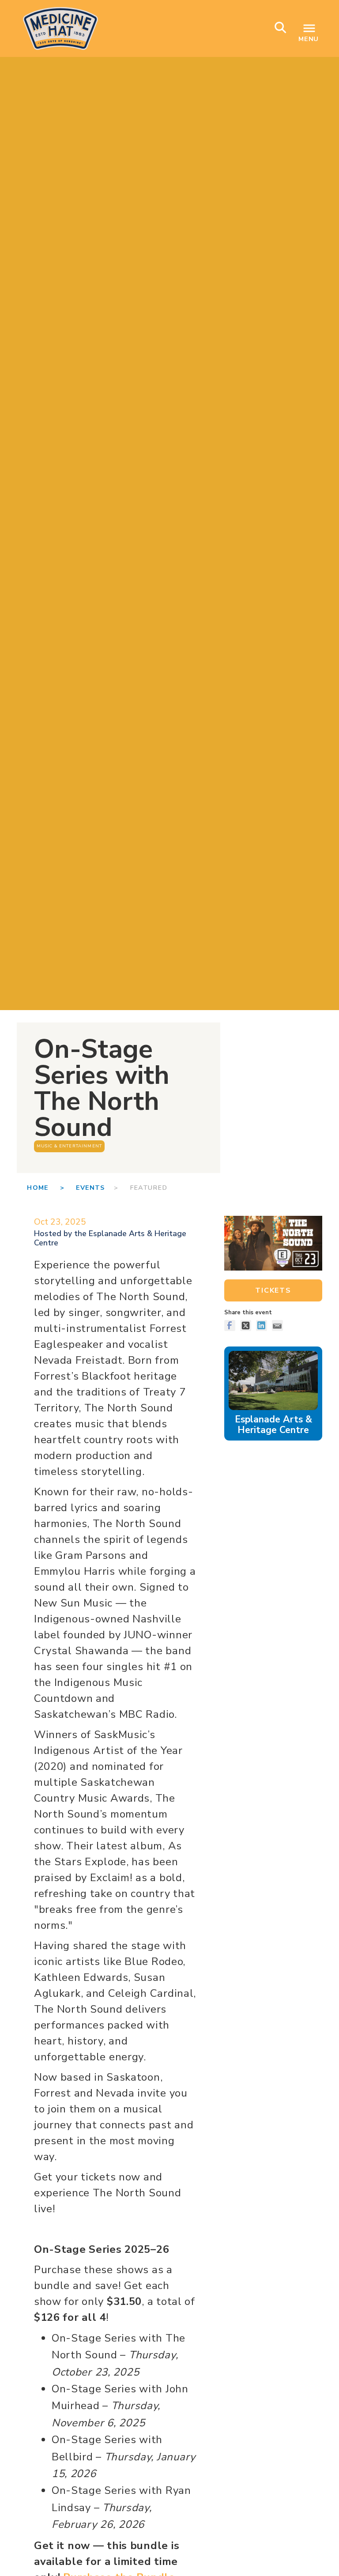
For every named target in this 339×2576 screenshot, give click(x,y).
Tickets (273, 1290)
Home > (51, 1188)
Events (90, 1188)
